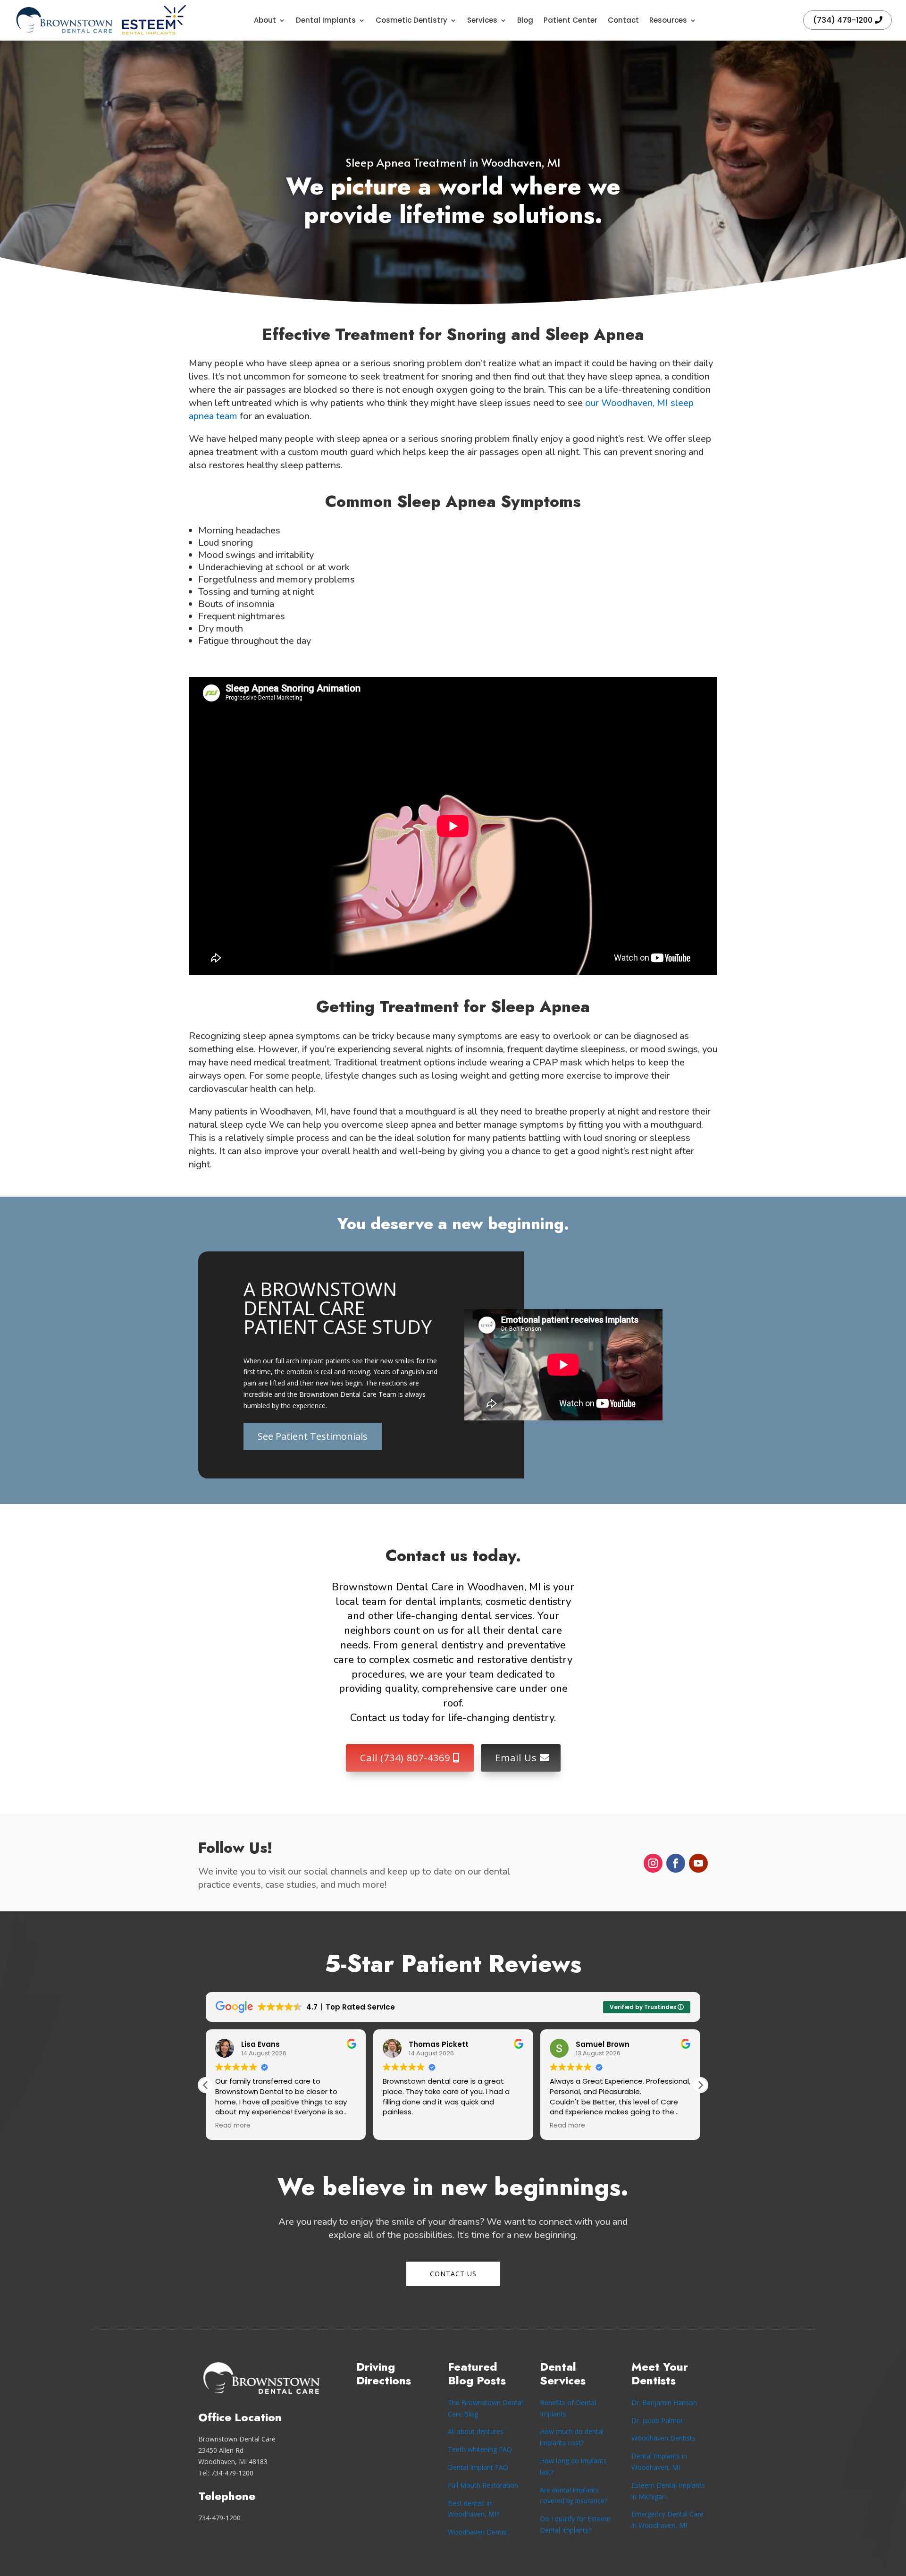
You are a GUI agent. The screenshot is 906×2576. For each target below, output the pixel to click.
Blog (525, 20)
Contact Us (453, 2274)
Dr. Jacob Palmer (657, 2420)
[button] (700, 2085)
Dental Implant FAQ (478, 2467)
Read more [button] (233, 2126)
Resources (668, 20)
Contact (623, 20)
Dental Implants (326, 20)
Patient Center (570, 20)
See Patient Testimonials (313, 1436)
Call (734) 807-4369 (405, 1758)
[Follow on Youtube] (698, 1863)
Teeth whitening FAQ (480, 2449)
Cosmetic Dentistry (411, 20)
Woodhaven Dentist (478, 2532)
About (265, 20)
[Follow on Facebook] (676, 1863)
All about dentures (476, 2431)
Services (482, 20)
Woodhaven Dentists (663, 2438)
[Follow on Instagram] (653, 1863)
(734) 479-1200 (843, 20)
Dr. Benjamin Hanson (664, 2403)
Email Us (516, 1758)
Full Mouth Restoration (483, 2485)
